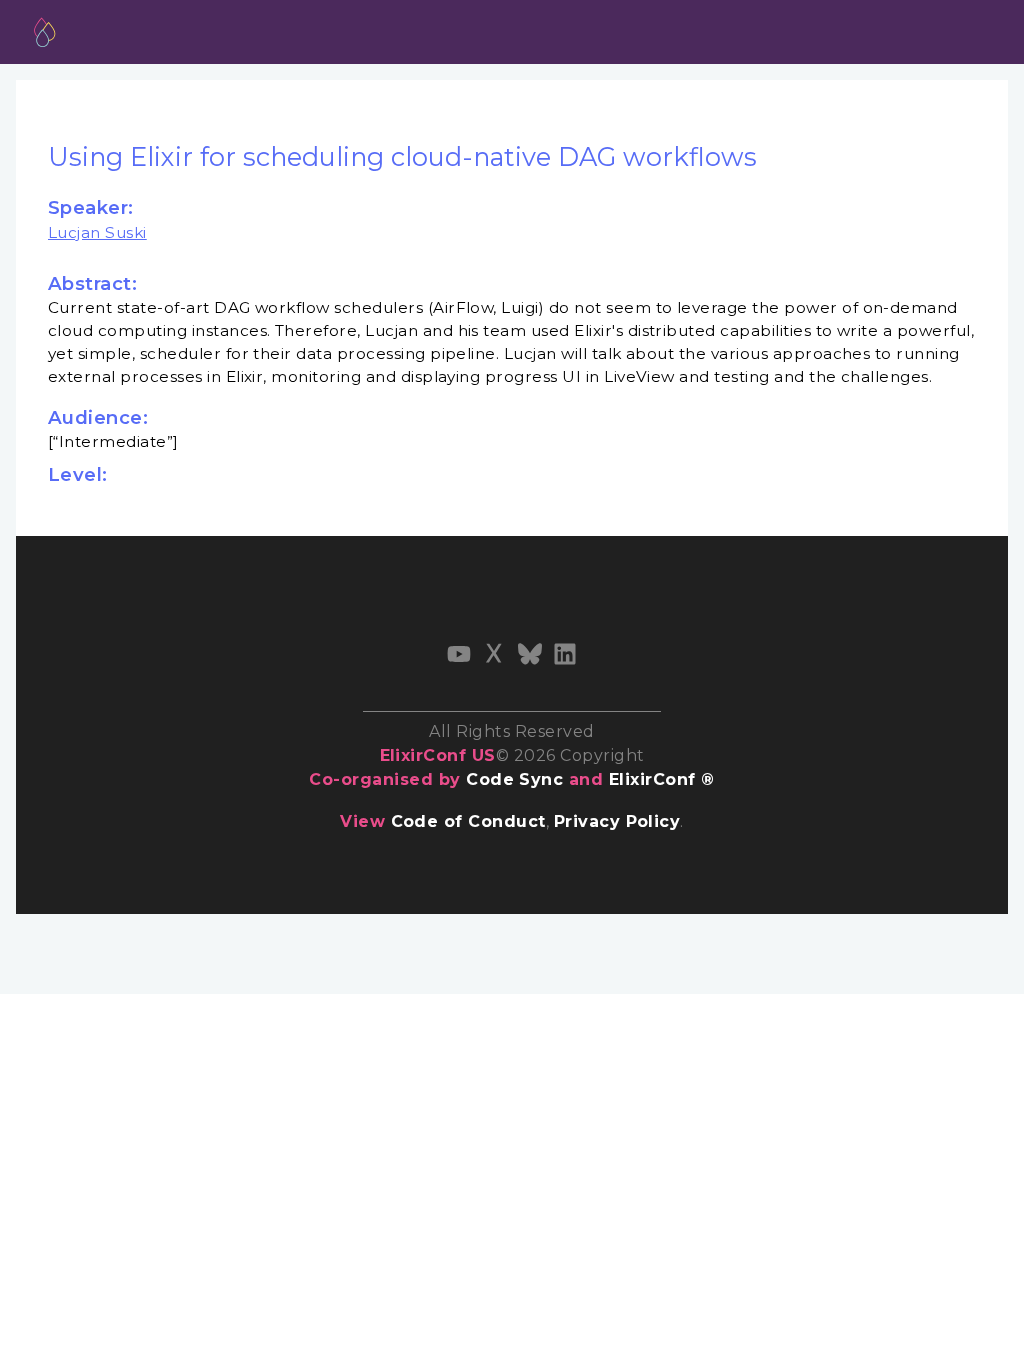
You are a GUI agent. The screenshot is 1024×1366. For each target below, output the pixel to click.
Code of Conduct (468, 821)
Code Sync (514, 779)
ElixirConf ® (662, 779)
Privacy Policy (617, 821)
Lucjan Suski (97, 232)
